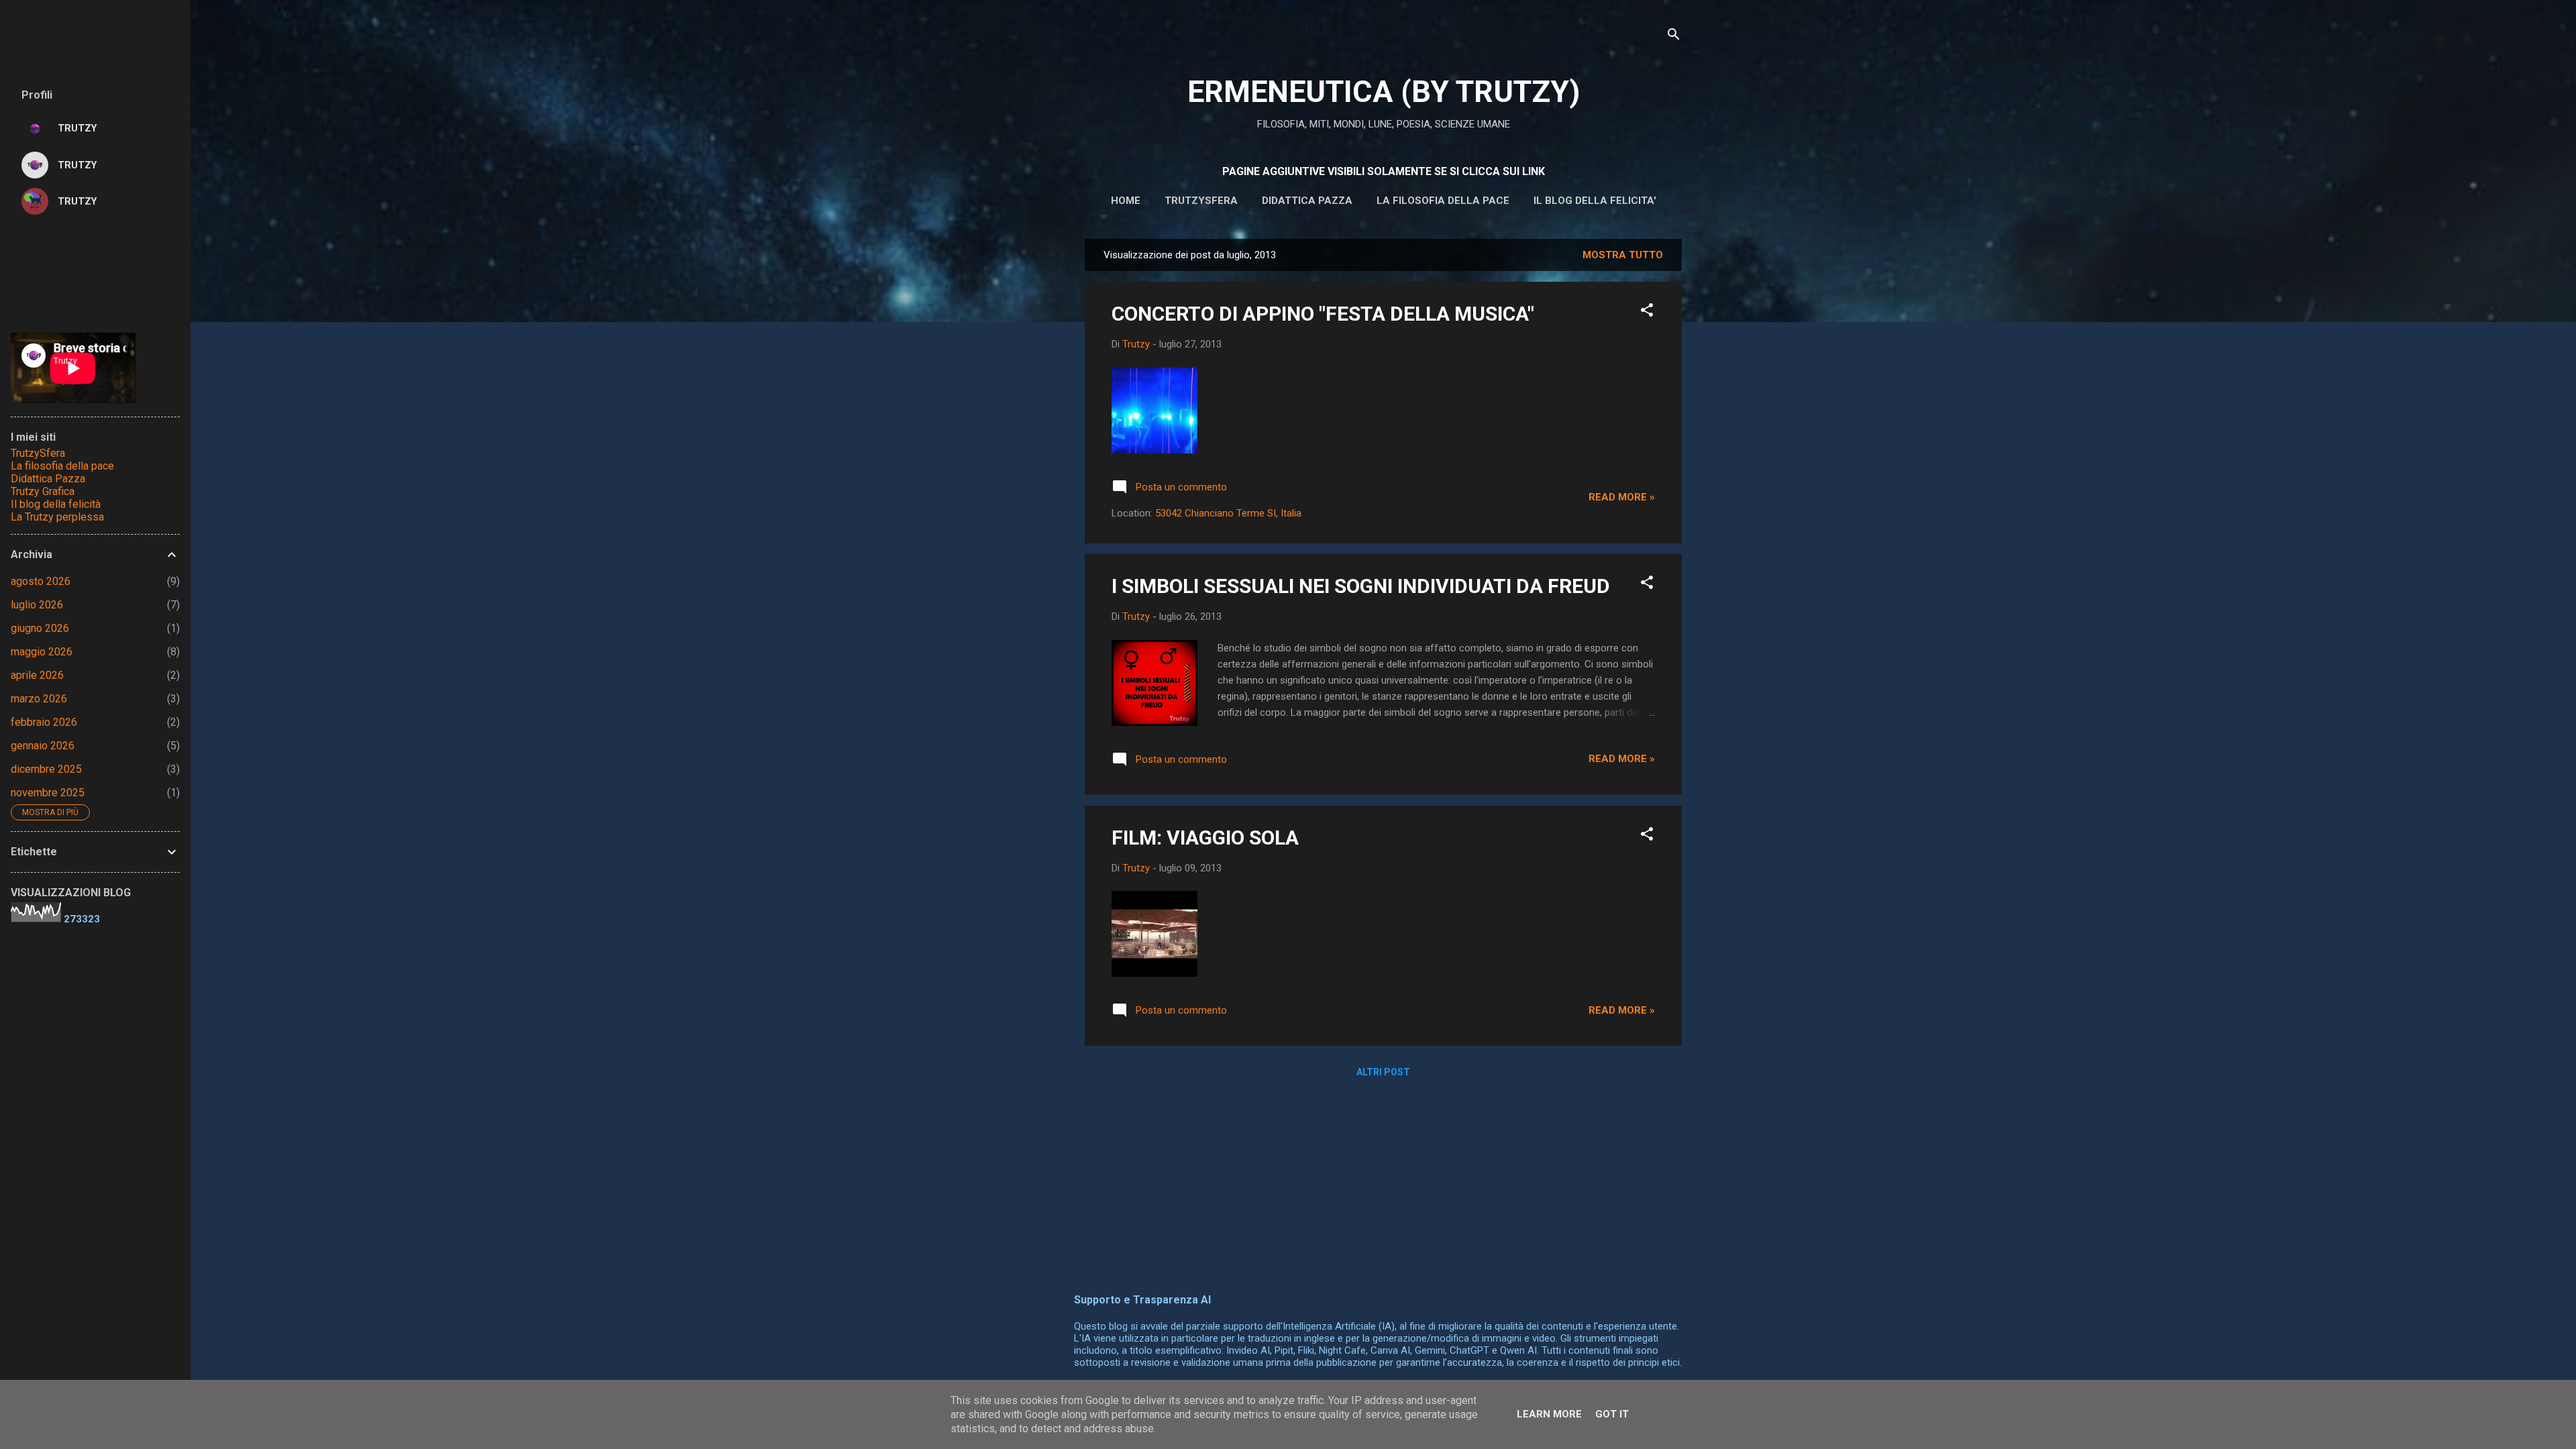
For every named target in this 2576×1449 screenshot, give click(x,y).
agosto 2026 (41, 581)
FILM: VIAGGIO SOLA (1205, 838)
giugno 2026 (40, 628)
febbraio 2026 (44, 722)
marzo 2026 (39, 699)
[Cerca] (1674, 37)
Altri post (1383, 1072)
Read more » (1622, 497)
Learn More (1549, 1414)
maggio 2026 (42, 652)
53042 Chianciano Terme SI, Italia (1228, 513)
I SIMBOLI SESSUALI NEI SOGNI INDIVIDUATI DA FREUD (1361, 586)
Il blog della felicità (56, 504)
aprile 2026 (37, 675)
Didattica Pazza (48, 479)
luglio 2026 (37, 605)
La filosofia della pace (1443, 201)
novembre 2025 (48, 793)
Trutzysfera (1201, 201)
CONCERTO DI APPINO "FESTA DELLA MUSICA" (1323, 314)
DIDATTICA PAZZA (1307, 201)
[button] (1647, 312)
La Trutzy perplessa (57, 517)
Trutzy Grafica (43, 491)
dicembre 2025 (46, 769)
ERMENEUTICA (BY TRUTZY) (1384, 92)
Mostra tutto (1623, 255)
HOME (1126, 201)
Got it (1612, 1414)
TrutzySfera (38, 453)
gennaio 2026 (43, 746)
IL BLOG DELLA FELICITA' (1595, 201)
